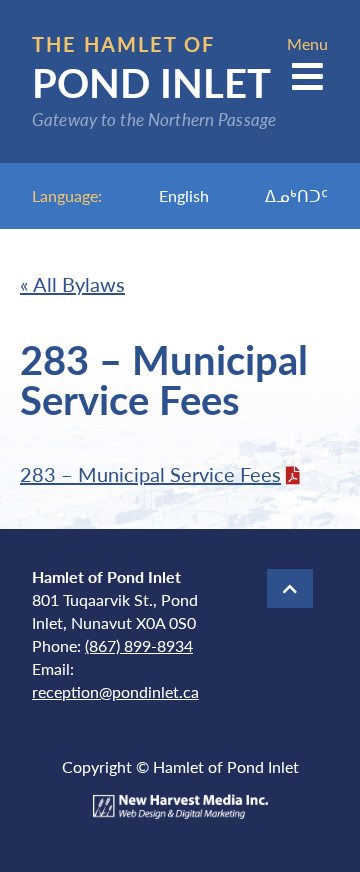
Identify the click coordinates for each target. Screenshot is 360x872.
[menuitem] (184, 195)
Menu (307, 43)
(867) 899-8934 (139, 645)
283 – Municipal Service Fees (150, 474)
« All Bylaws (72, 284)
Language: (67, 195)
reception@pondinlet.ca (115, 691)
